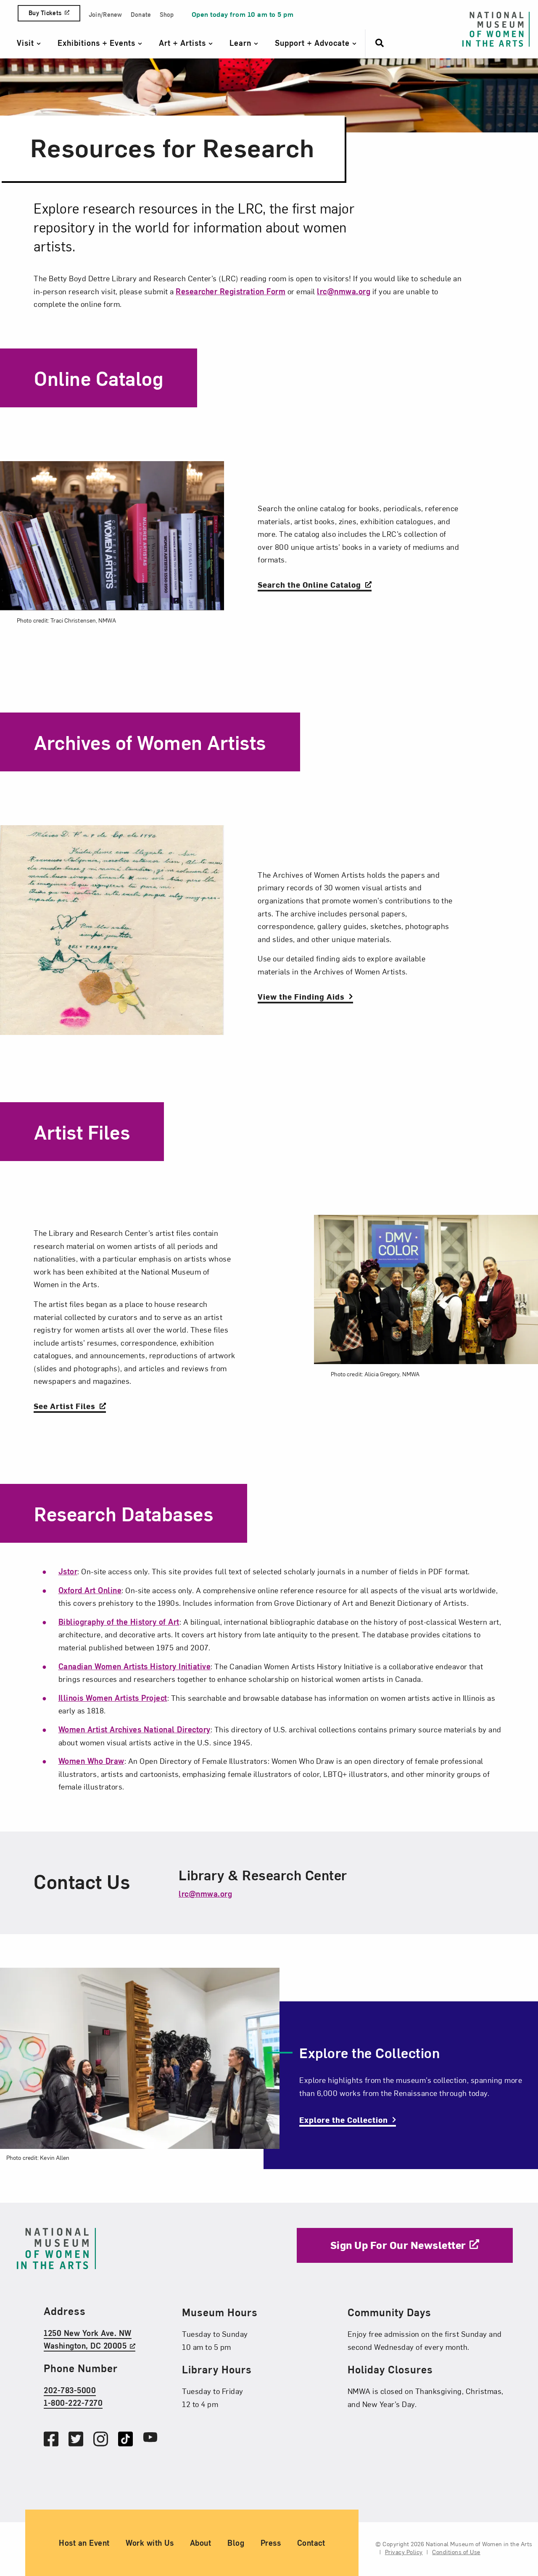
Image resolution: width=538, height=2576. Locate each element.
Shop (167, 15)
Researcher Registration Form (231, 291)
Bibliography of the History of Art (119, 1622)
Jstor (68, 1571)
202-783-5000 (70, 2390)
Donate (141, 15)
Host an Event (84, 2543)
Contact (311, 2543)
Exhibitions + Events (98, 43)
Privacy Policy (404, 2552)
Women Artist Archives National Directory (134, 1729)
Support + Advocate (314, 43)
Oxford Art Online (90, 1590)
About (201, 2543)
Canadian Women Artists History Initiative (135, 1666)
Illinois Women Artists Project (113, 1698)
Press (271, 2543)
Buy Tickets (45, 13)
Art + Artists (184, 43)
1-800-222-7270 (73, 2403)
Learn (242, 43)
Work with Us (150, 2543)
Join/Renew (105, 15)
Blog (236, 2543)
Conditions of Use (456, 2552)
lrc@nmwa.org (344, 291)
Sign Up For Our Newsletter (398, 2245)
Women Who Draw (91, 1761)
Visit (27, 43)
